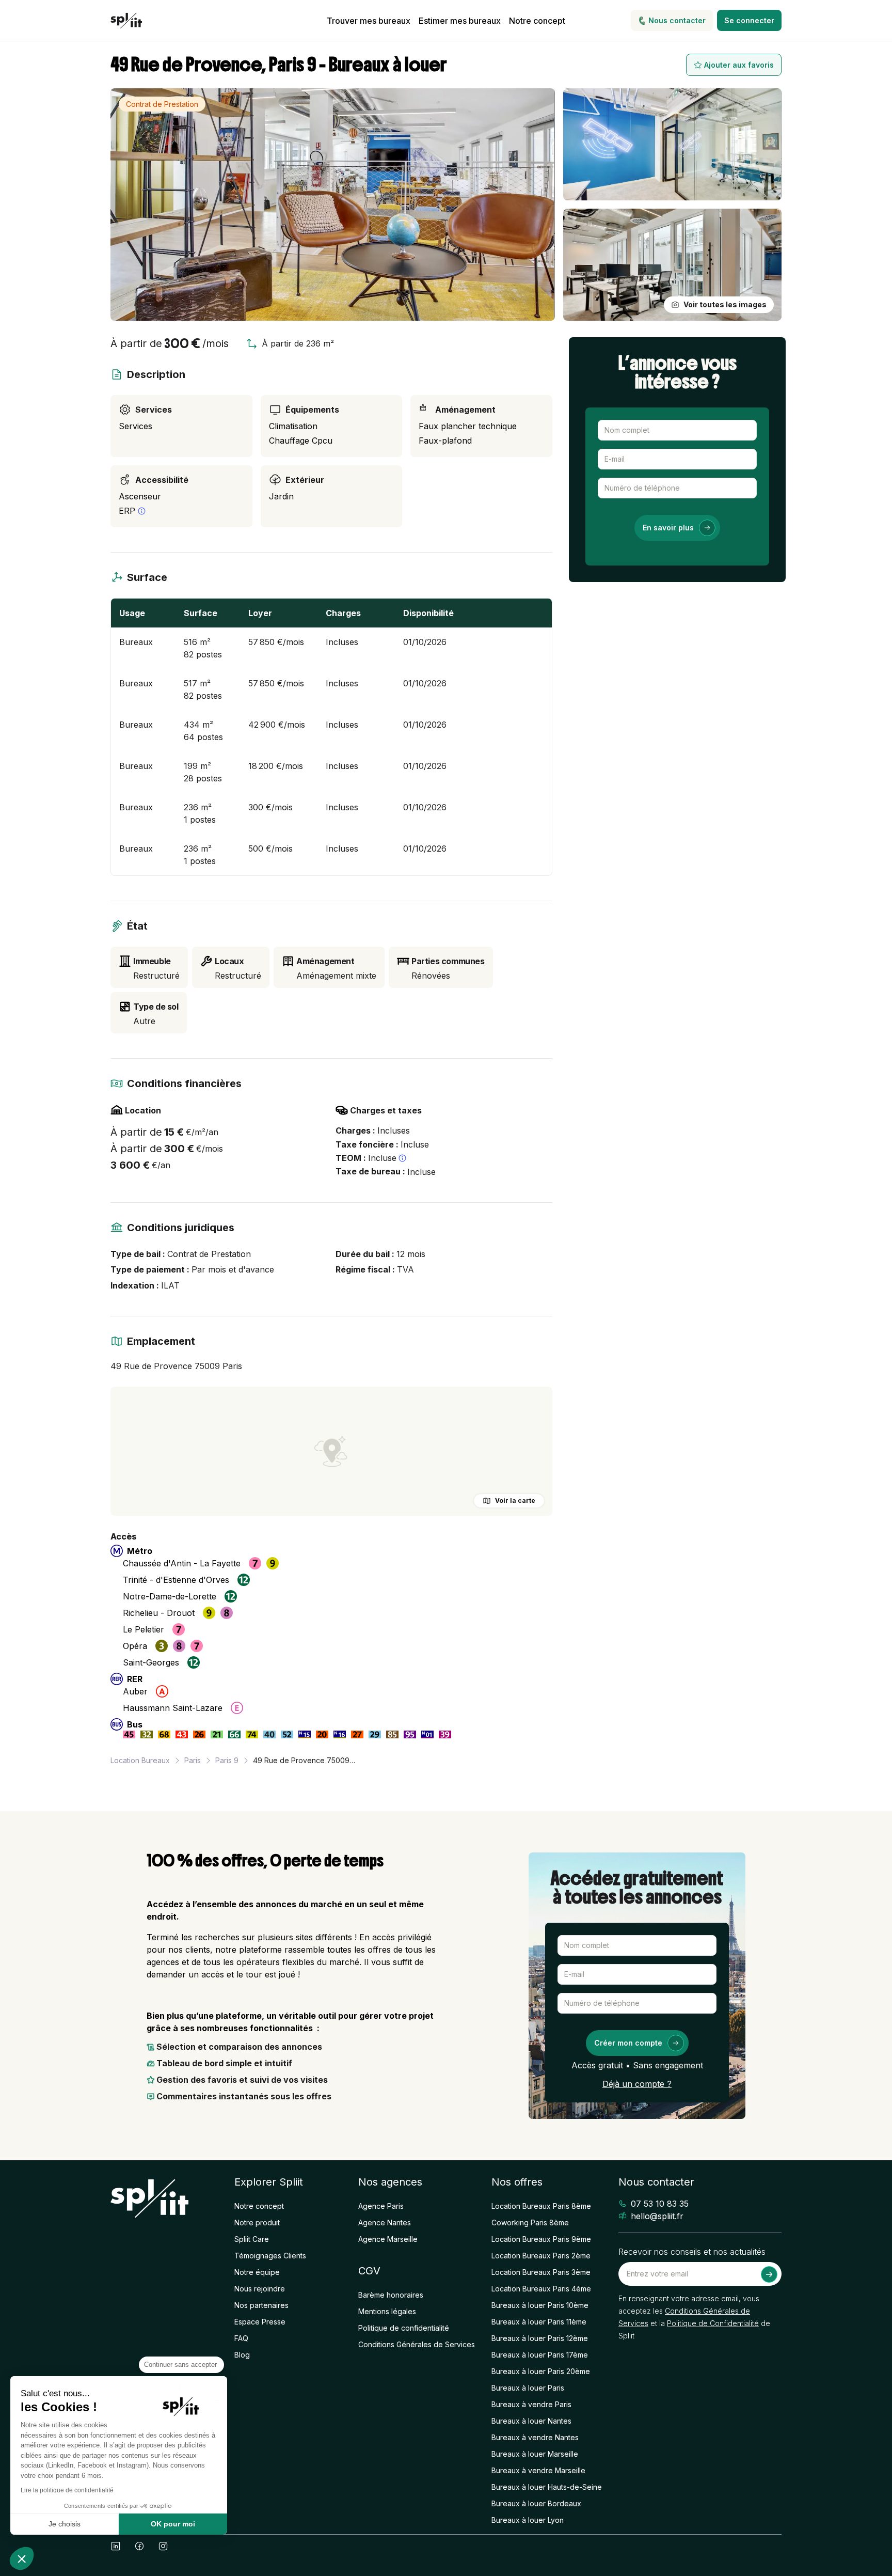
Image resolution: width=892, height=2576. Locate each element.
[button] (22, 2558)
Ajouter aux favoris (739, 65)
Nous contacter (677, 20)
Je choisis (65, 2524)
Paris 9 (227, 1760)
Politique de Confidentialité (713, 2323)
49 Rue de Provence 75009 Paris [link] (305, 1760)
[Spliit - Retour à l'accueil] (126, 21)
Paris (193, 1760)
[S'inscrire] (769, 2274)
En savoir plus (668, 528)
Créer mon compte (628, 2043)
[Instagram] (163, 2546)
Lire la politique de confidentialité (67, 2490)
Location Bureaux (140, 1760)
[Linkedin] (116, 2546)
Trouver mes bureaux (369, 21)
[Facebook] (139, 2546)
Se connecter (749, 20)
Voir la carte (515, 1501)
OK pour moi (173, 2524)
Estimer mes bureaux (460, 21)
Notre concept (537, 21)
